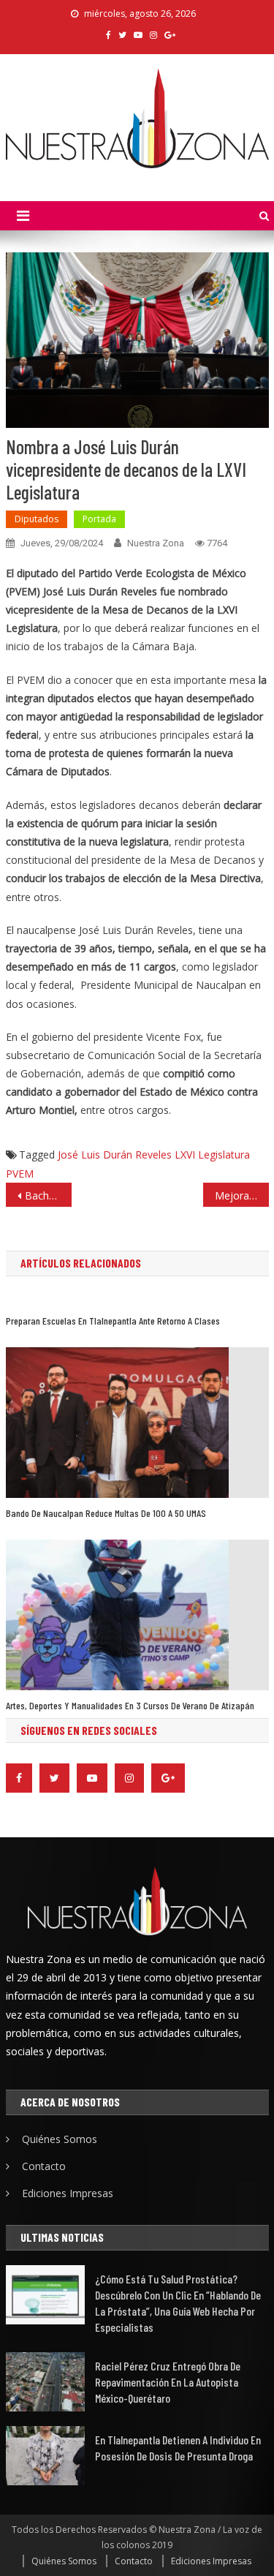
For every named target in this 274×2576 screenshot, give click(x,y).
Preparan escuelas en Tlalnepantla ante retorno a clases (113, 1321)
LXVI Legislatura (212, 1155)
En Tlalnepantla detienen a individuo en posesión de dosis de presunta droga (178, 2448)
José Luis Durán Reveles (115, 1155)
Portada (99, 519)
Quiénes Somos (60, 2139)
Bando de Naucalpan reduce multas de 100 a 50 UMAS (106, 1513)
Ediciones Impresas (68, 2193)
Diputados (37, 519)
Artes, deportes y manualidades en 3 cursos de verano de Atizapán (130, 1705)
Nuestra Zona (156, 543)
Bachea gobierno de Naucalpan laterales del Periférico (48, 1195)
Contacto (44, 2166)
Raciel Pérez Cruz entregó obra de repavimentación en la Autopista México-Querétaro (168, 2382)
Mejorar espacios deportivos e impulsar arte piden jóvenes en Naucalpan (242, 1195)
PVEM (20, 1174)
